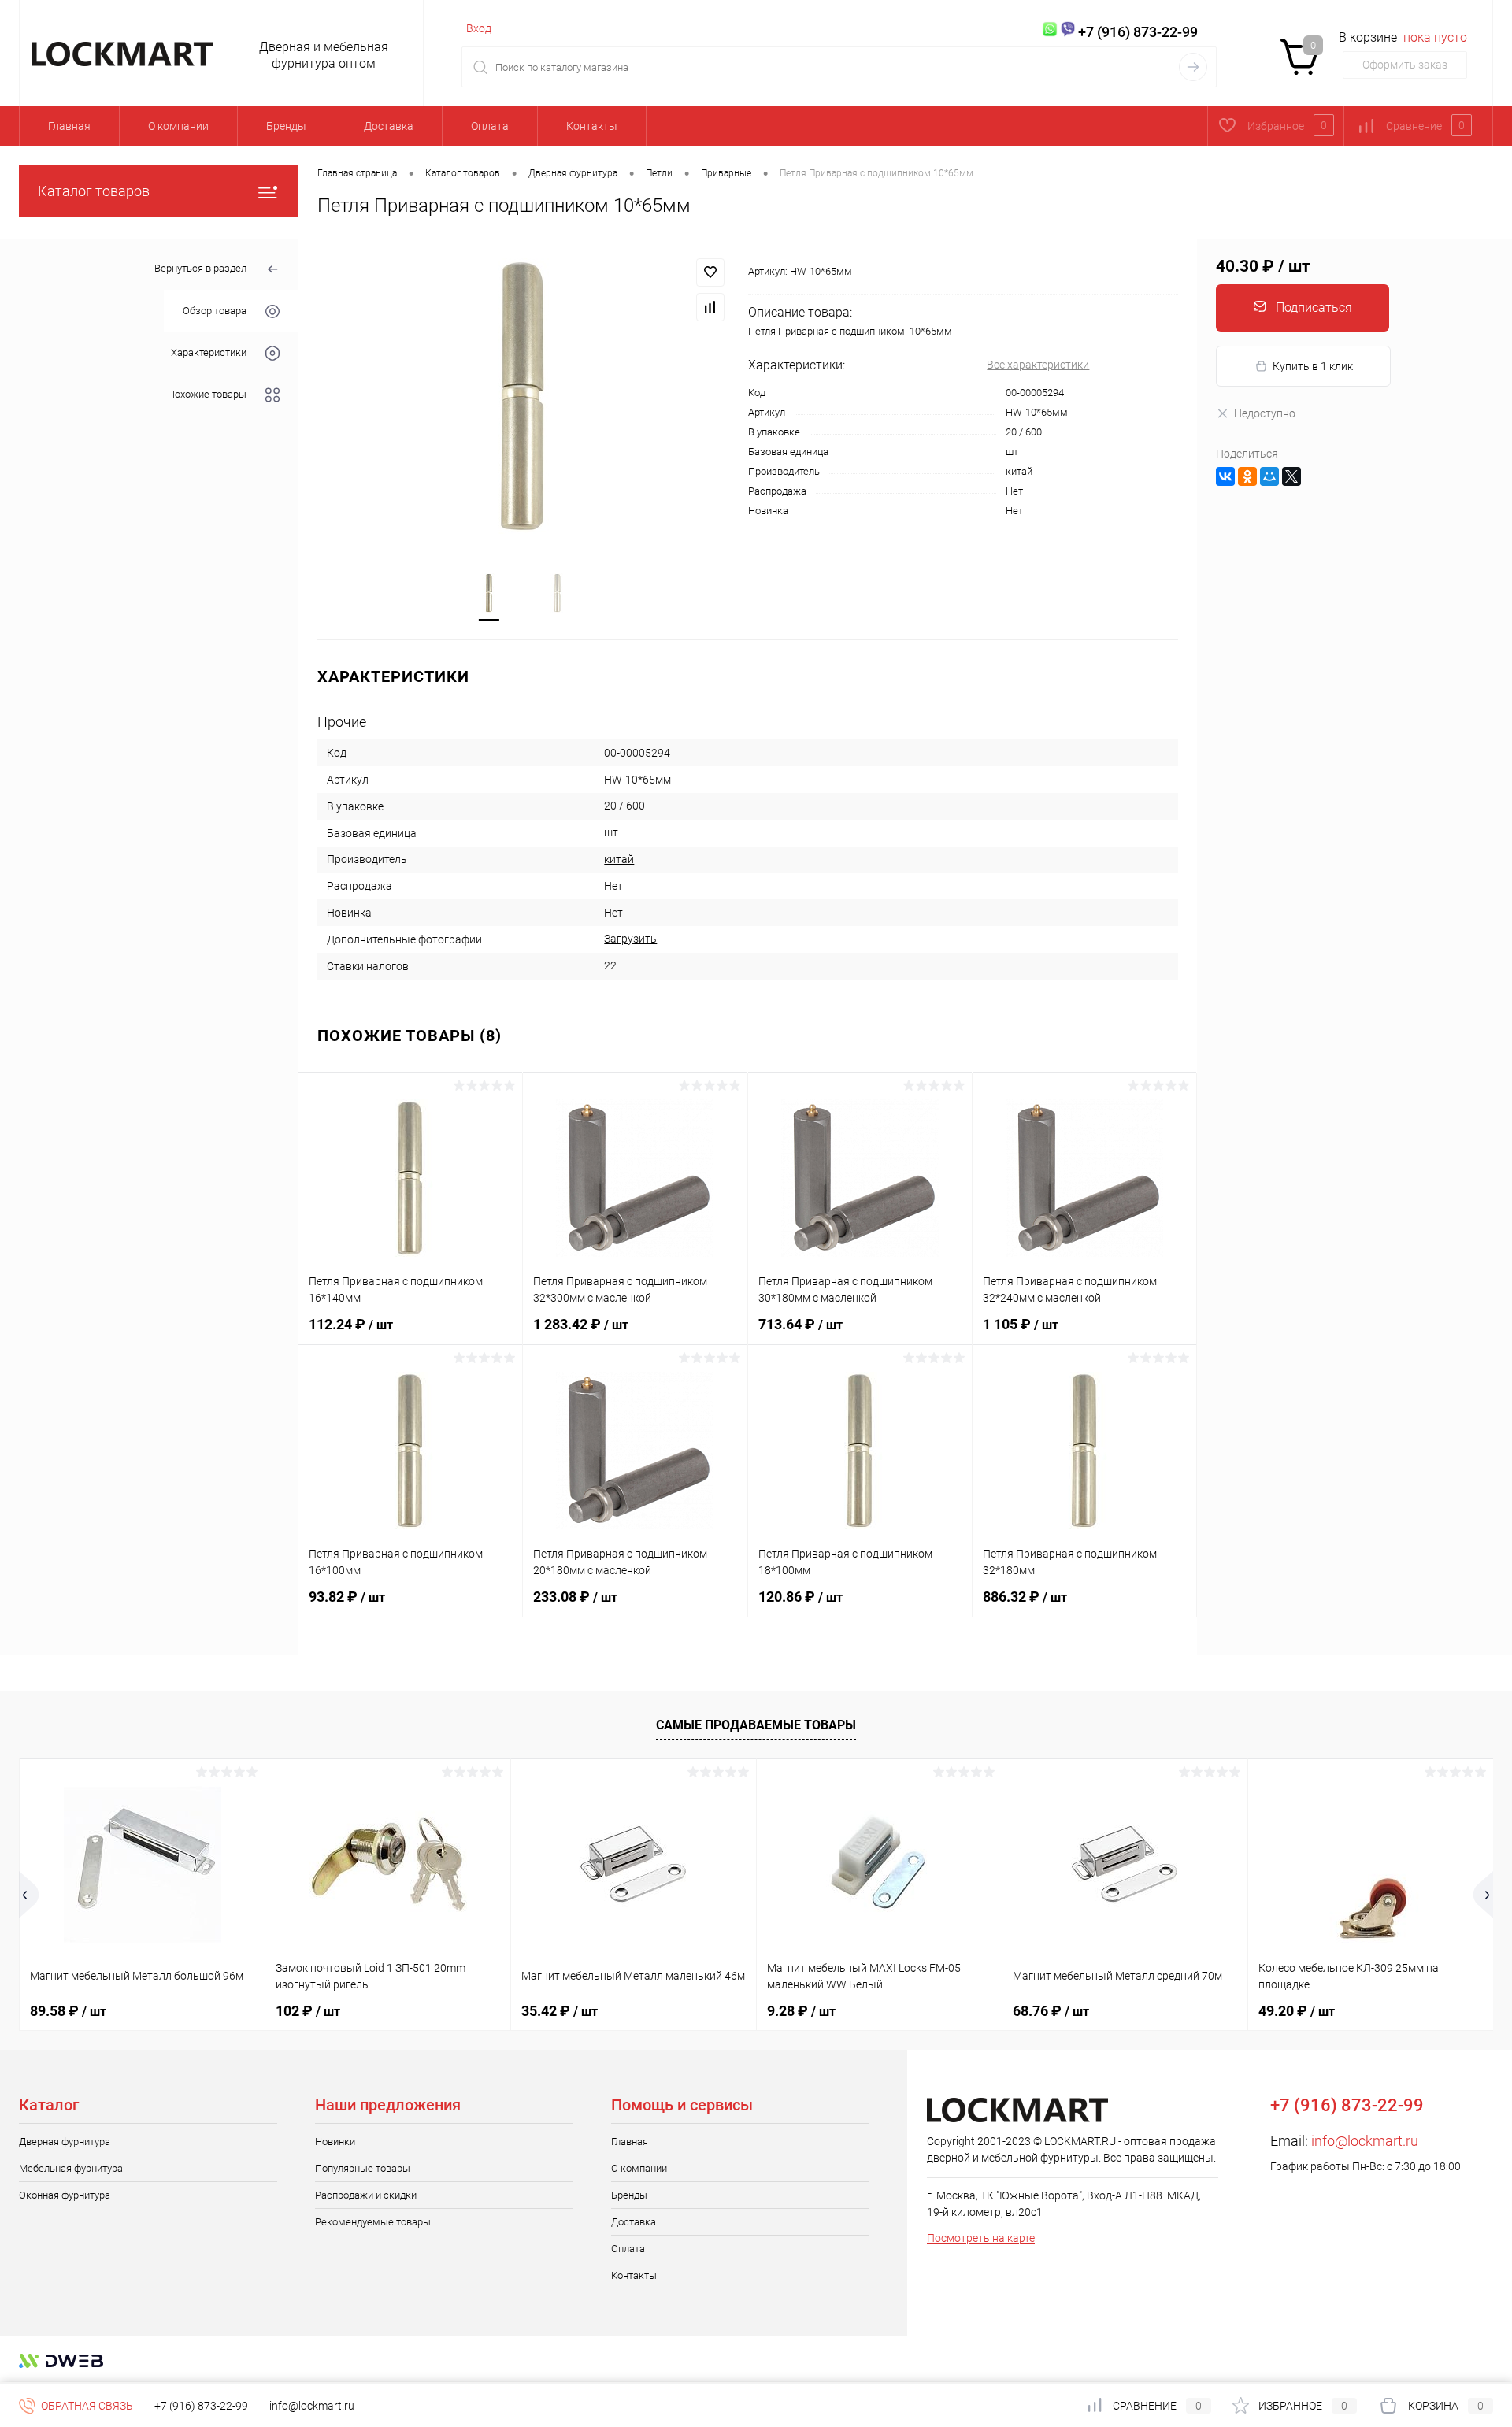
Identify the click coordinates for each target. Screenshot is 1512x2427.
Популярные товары (363, 2168)
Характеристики (209, 352)
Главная (69, 126)
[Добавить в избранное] (710, 272)
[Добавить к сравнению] (710, 307)
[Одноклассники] (1247, 476)
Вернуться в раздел (200, 268)
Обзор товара (215, 311)
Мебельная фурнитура (71, 2168)
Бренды (286, 126)
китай (1019, 471)
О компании (178, 126)
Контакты (592, 126)
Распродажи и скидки (366, 2195)
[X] (1291, 476)
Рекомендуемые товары (373, 2222)
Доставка (389, 126)
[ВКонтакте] (1225, 476)
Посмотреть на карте (981, 2238)
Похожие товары (207, 394)
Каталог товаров (94, 191)
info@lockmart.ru (1365, 2141)
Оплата (490, 126)
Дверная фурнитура (65, 2142)
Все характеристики (1038, 365)
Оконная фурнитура (65, 2195)
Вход (479, 28)
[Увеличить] (523, 396)
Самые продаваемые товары (756, 1725)
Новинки (335, 2142)
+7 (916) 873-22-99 (201, 2406)
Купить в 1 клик (1313, 366)
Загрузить (630, 939)
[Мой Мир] (1269, 476)
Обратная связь (86, 2406)
